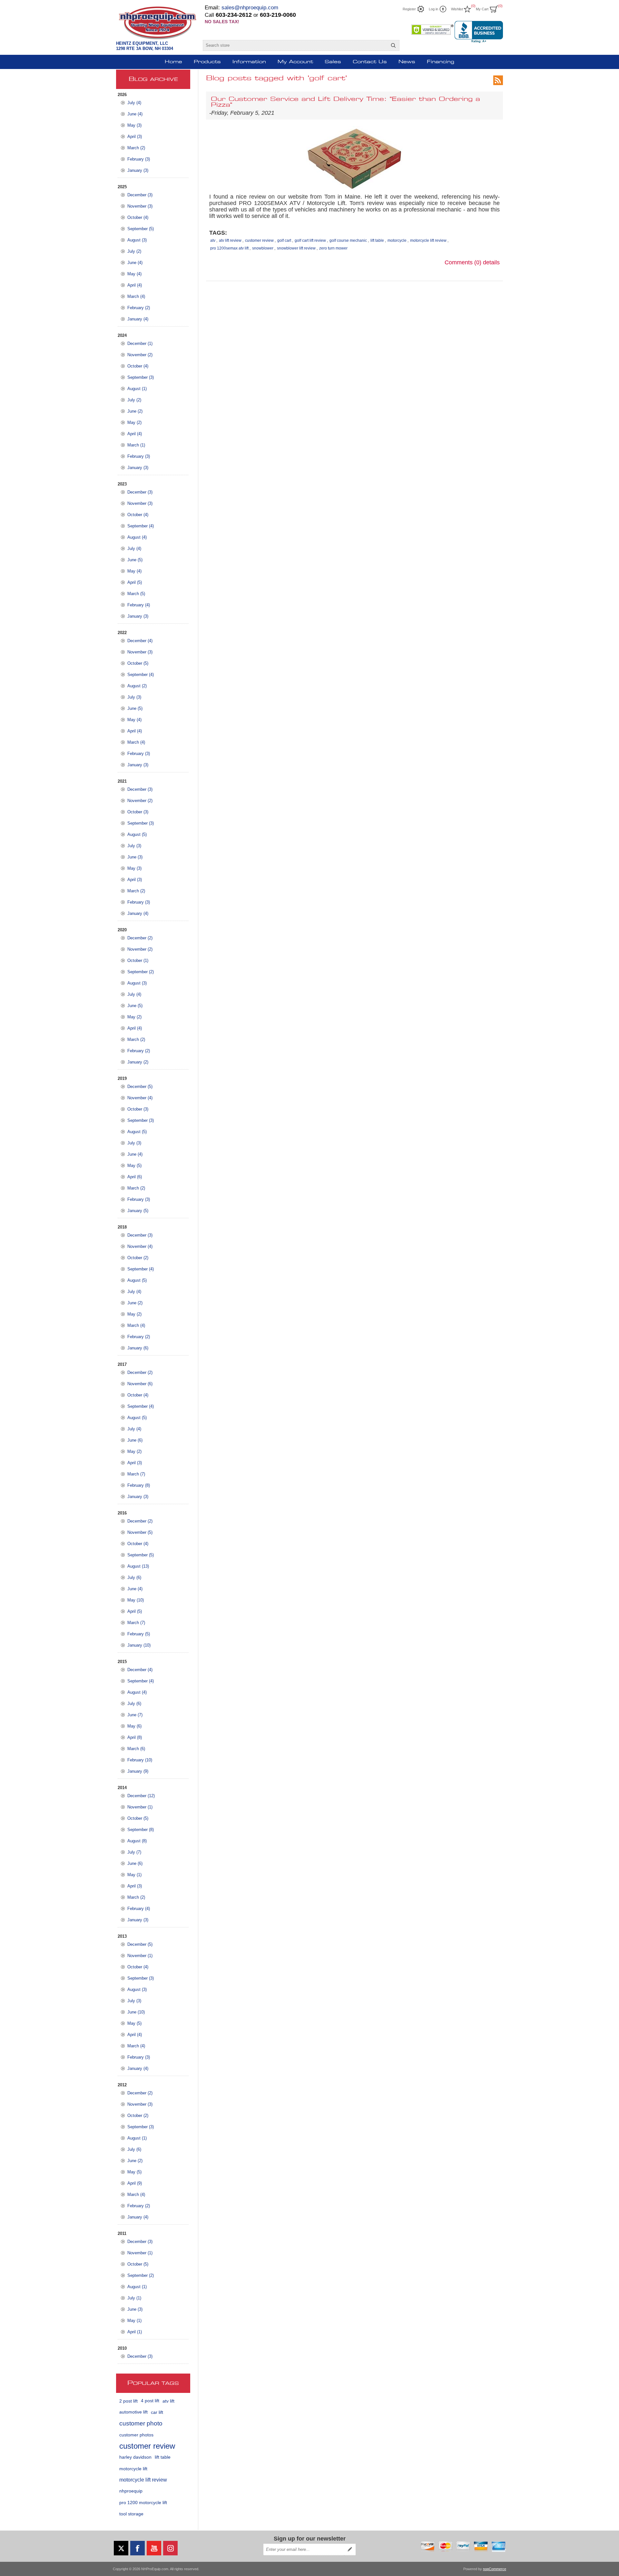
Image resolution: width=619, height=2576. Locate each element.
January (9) (138, 1771)
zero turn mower (333, 248)
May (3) (134, 125)
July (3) (134, 697)
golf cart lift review (310, 240)
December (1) (140, 343)
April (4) (135, 285)
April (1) (135, 2332)
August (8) (137, 1841)
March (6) (136, 1749)
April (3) (135, 137)
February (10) (140, 1760)
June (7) (135, 1715)
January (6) (138, 1348)
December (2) (140, 938)
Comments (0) (463, 262)
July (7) (134, 1852)
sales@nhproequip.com (250, 8)
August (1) (137, 389)
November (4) (140, 1098)
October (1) (138, 960)
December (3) (140, 195)
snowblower (263, 248)
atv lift (168, 2401)
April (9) (135, 2183)
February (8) (139, 1485)
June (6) (135, 1440)
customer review (147, 2446)
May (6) (134, 1726)
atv (213, 240)
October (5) (138, 663)
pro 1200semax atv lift (229, 248)
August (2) (137, 686)
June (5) (135, 560)
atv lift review (230, 240)
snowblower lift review (296, 248)
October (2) (138, 1258)
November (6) (140, 1384)
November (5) (140, 1532)
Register (409, 9)
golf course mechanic (348, 240)
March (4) (136, 296)
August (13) (138, 1566)
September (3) (141, 377)
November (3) (140, 206)
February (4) (139, 605)
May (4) (134, 274)
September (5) (141, 229)
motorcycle (397, 240)
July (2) (134, 251)
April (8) (135, 1737)
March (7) (136, 1474)
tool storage (131, 2514)
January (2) (138, 1062)
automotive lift (133, 2412)
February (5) (139, 1634)
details (491, 262)
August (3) (137, 240)
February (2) (139, 308)
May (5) (134, 1166)
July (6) (134, 1577)
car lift (157, 2412)
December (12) (141, 1796)
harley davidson (135, 2457)
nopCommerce (495, 2569)
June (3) (135, 857)
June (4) (135, 114)
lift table (163, 2457)
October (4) (138, 217)
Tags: (218, 233)
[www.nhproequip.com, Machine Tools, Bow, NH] (479, 32)
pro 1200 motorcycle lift (143, 2503)
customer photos (136, 2435)
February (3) (139, 159)
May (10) (136, 1600)
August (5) (137, 834)
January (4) (138, 319)
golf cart (284, 240)
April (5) (135, 582)
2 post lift (128, 2401)
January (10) (139, 1645)
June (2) (135, 411)
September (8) (141, 1830)
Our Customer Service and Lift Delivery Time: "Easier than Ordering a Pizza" (345, 102)
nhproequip (131, 2491)
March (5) (136, 594)
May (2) (134, 422)
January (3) (138, 170)
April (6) (135, 1177)
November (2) (140, 355)
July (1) (134, 2298)
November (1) (140, 1807)
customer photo (141, 2423)
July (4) (134, 103)
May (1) (134, 1875)
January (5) (138, 1211)
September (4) (141, 526)
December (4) (140, 641)
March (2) (136, 148)
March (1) (136, 445)
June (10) (136, 2012)
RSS (498, 80)
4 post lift (150, 2401)
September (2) (141, 972)
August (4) (137, 537)
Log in (433, 9)
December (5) (140, 1087)
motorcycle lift (133, 2469)
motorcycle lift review (143, 2480)
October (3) (138, 812)
